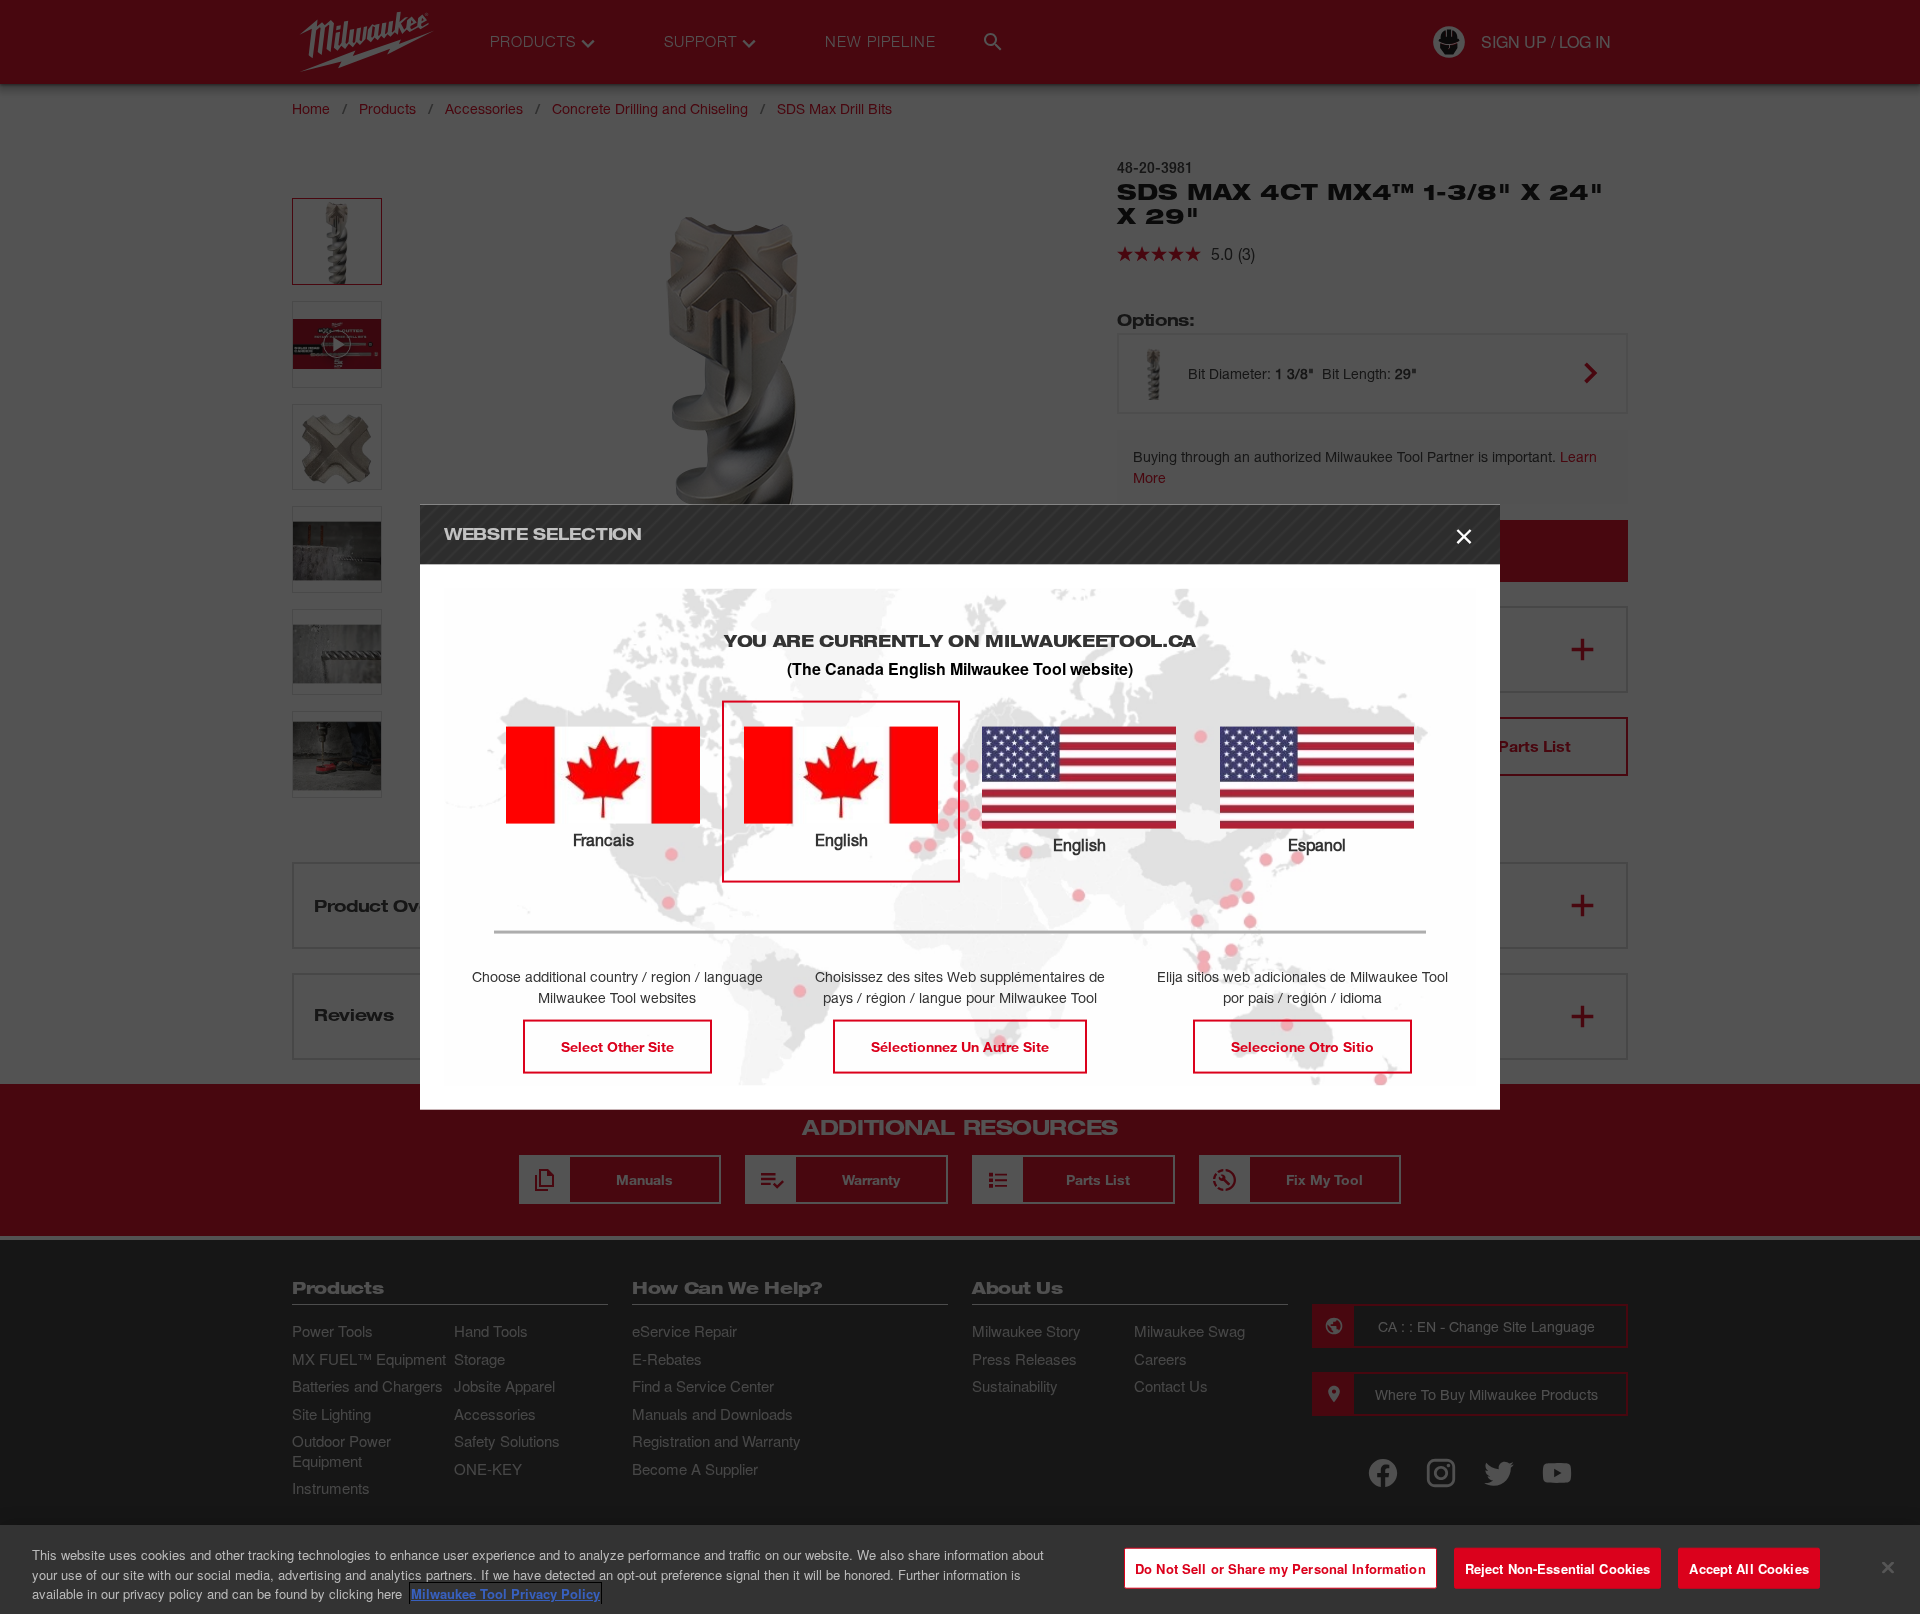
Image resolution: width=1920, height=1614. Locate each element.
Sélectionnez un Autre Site (960, 1045)
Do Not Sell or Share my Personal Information (1280, 1567)
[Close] (1888, 1567)
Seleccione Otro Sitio (1302, 1045)
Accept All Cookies (1748, 1567)
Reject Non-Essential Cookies (1558, 1567)
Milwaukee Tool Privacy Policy (505, 1593)
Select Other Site (617, 1045)
